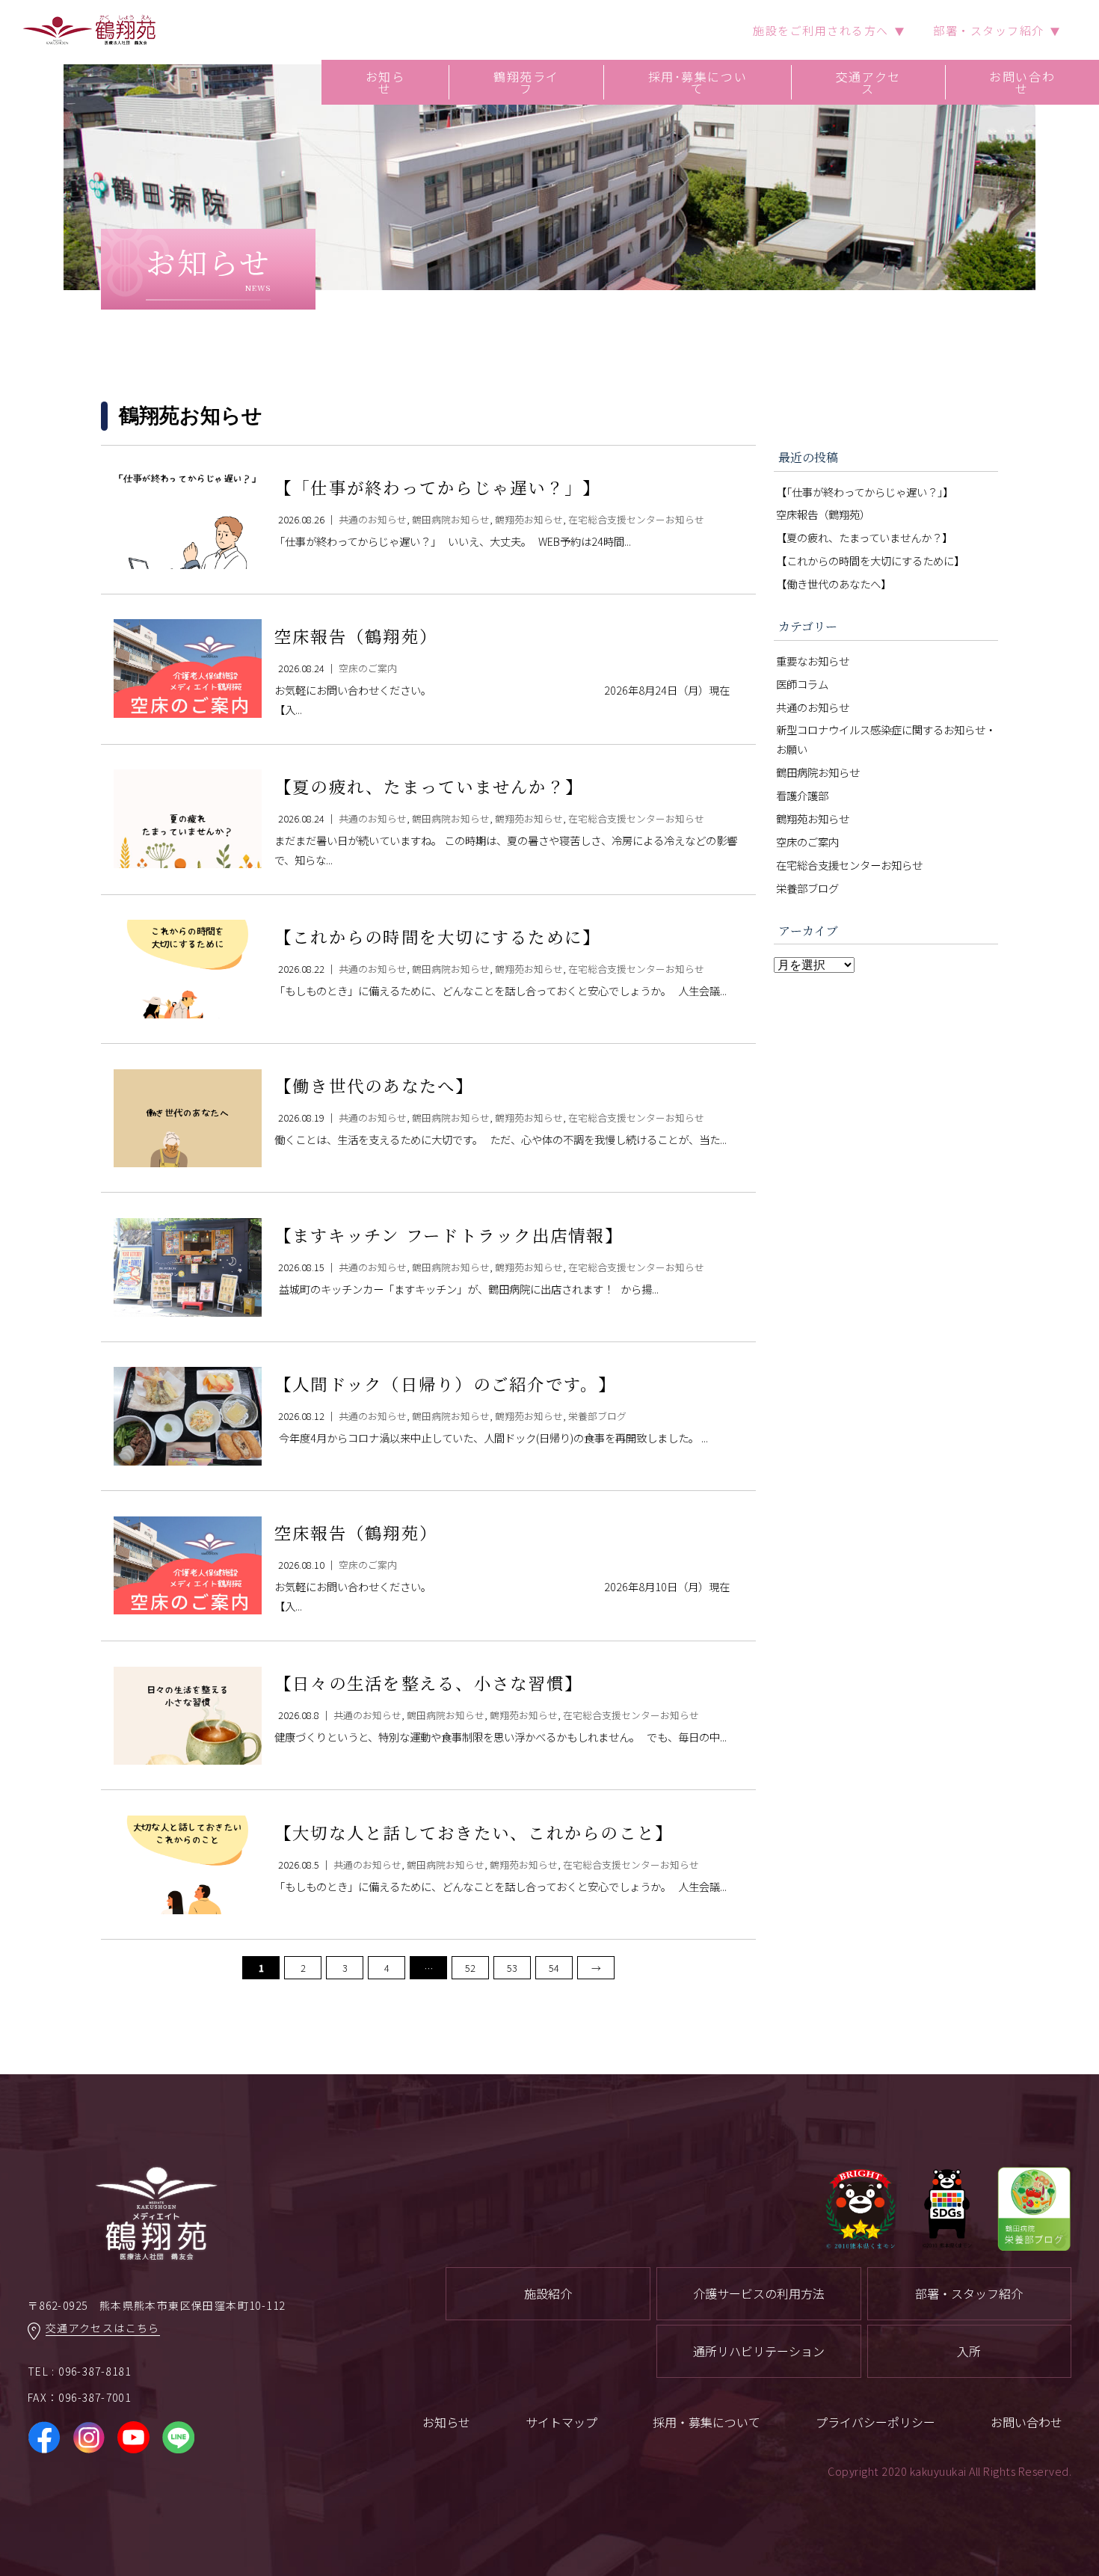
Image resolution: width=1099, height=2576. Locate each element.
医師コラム (802, 684)
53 (512, 1968)
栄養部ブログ (807, 888)
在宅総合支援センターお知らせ (849, 865)
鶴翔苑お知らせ (813, 818)
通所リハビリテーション (759, 2351)
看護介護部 (802, 795)
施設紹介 (548, 2293)
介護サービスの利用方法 (759, 2293)
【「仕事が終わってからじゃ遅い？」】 (865, 492)
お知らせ (385, 82)
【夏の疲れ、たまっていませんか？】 (864, 537)
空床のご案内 (807, 842)
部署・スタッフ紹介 (969, 2293)
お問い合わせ (1022, 82)
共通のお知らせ (813, 707)
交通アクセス (868, 82)
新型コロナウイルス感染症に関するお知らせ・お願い (886, 739)
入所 (969, 2351)
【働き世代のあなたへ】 (834, 584)
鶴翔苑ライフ (526, 82)
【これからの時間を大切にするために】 (870, 560)
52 (470, 1968)
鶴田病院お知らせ (818, 772)
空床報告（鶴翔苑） (823, 514)
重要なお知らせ (813, 661)
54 (554, 1968)
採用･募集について (698, 82)
